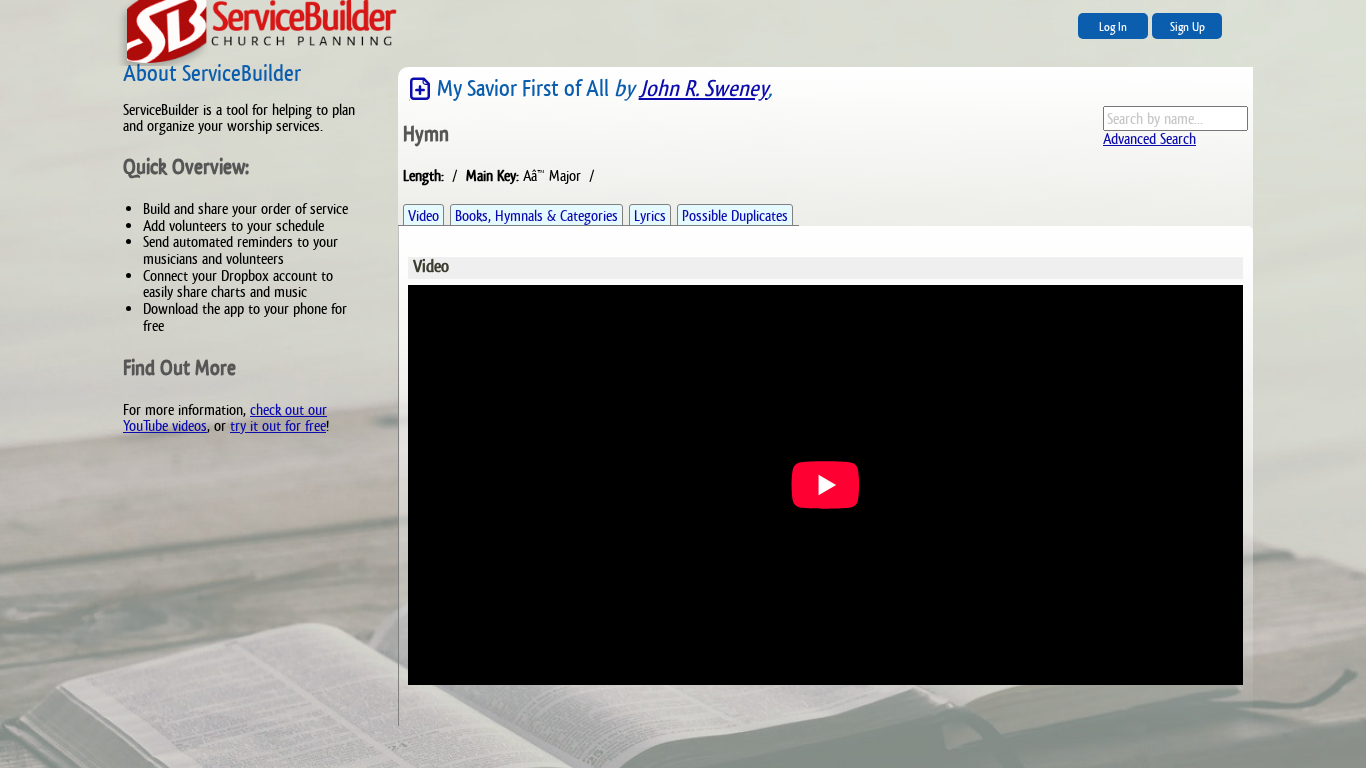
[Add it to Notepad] (420, 89)
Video (423, 215)
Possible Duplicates (735, 215)
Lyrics (650, 215)
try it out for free (278, 425)
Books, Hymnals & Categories (536, 215)
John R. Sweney (703, 88)
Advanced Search (1149, 138)
